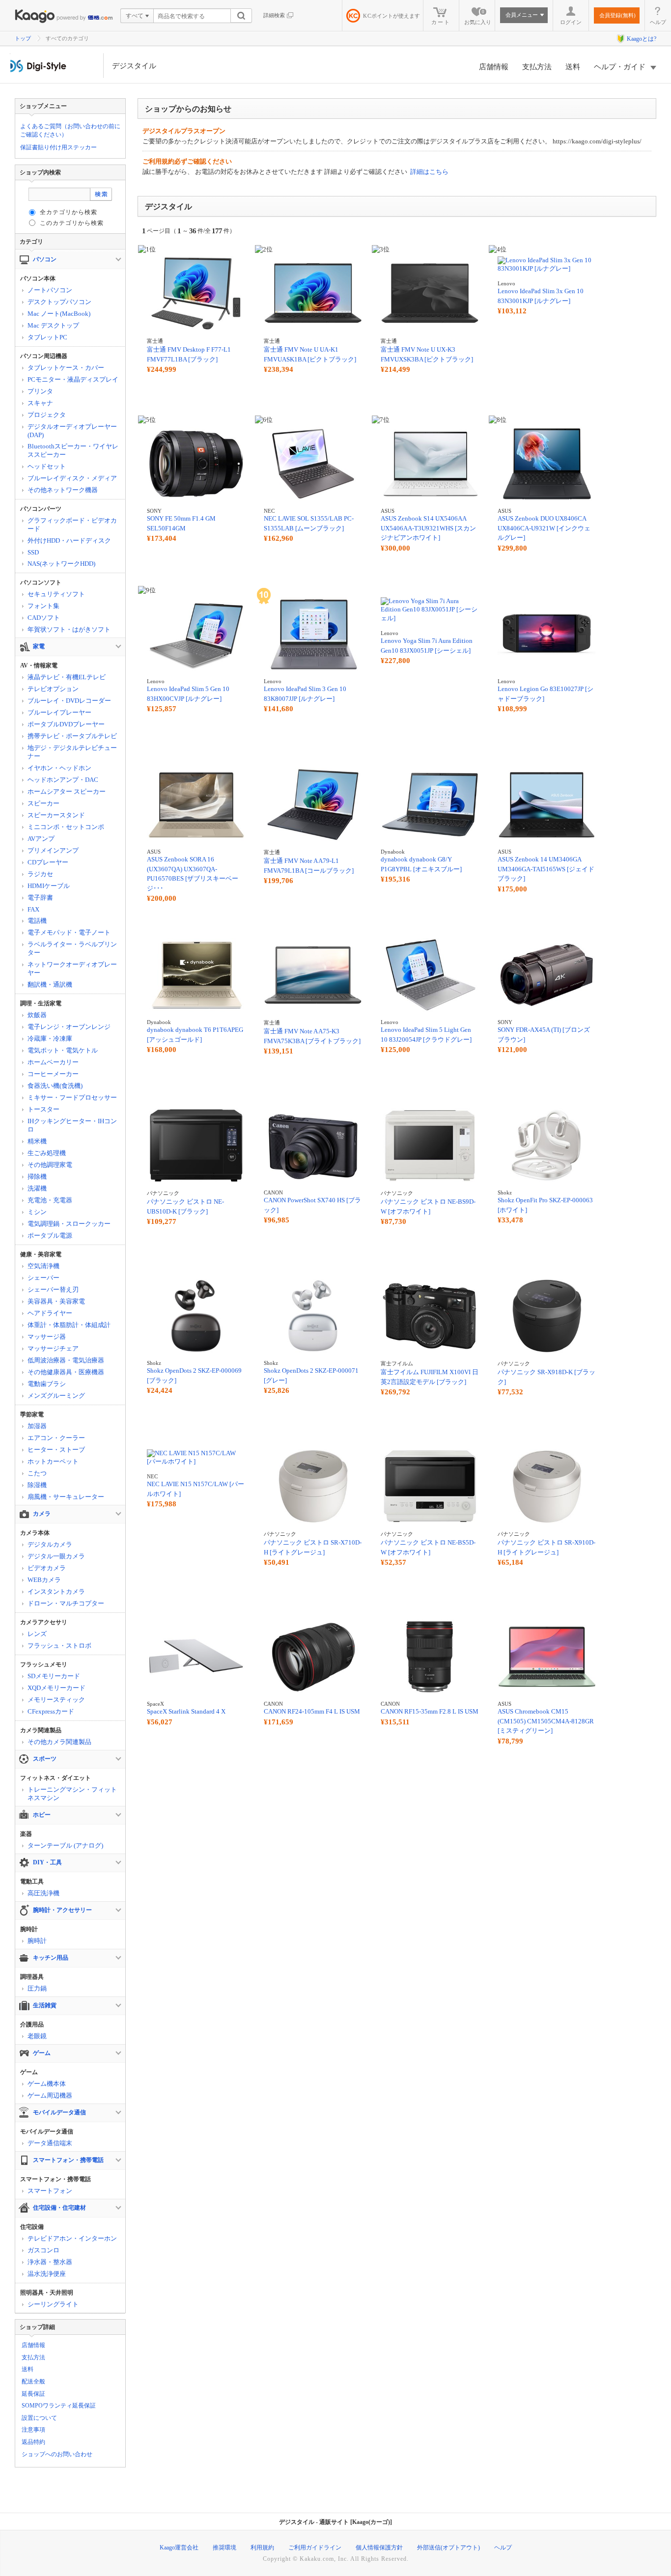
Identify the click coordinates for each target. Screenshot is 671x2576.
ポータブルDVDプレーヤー (66, 724)
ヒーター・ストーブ (56, 1450)
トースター (43, 1109)
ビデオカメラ (47, 1568)
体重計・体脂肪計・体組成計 (69, 1325)
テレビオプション (53, 689)
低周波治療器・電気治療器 (66, 1360)
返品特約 (33, 2442)
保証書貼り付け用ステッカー (58, 147)
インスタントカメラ (56, 1592)
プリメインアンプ (53, 850)
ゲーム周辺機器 (50, 2095)
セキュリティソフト (56, 594)
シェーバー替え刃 (53, 1289)
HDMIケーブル (49, 886)
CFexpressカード (51, 1711)
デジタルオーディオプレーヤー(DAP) (72, 431)
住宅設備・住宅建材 (59, 2208)
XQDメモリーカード (56, 1688)
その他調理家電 (50, 1165)
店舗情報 (494, 67)
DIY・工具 (47, 1862)
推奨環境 (224, 2548)
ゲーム (42, 2053)
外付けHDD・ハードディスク (69, 540)
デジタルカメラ (50, 1544)
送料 (573, 67)
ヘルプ (658, 22)
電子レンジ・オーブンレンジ (69, 1027)
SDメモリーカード (54, 1676)
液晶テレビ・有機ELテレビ (67, 677)
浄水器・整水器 (50, 2262)
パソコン (45, 259)
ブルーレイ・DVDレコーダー (69, 701)
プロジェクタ (47, 415)
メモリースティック (56, 1700)
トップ (23, 38)
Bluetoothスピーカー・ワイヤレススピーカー (73, 450)
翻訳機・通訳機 (50, 984)
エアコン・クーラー (56, 1438)
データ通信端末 (50, 2143)
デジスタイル (134, 66)
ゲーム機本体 (47, 2084)
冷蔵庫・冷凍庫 (50, 1039)
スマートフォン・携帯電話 (68, 2160)
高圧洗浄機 (43, 1893)
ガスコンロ (43, 2250)
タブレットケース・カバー (66, 368)
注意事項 (33, 2430)
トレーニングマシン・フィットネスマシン (72, 1794)
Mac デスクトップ (53, 325)
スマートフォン (50, 2191)
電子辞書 (40, 898)
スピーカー (43, 803)
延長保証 (33, 2394)
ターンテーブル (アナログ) (65, 1845)
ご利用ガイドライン (315, 2548)
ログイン (571, 22)
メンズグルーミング (56, 1396)
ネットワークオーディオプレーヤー (72, 969)
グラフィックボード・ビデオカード (72, 525)
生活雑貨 (45, 2005)
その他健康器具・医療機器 (66, 1372)
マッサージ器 (47, 1337)
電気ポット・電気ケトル (63, 1050)
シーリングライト (53, 2304)
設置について (39, 2418)
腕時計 (37, 1941)
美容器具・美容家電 (56, 1301)
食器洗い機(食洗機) (55, 1086)
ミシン (37, 1212)
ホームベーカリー (53, 1062)
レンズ (37, 1634)
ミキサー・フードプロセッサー (72, 1097)
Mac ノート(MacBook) (59, 314)
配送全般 (33, 2382)
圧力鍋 (37, 1988)
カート (441, 22)
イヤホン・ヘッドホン (59, 768)
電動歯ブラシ (47, 1384)
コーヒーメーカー (53, 1074)
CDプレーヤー (48, 862)
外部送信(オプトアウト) (448, 2548)
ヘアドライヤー (50, 1313)
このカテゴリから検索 (72, 223)
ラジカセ (40, 874)
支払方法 (537, 67)
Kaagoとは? (642, 39)
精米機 (37, 1141)
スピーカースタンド (56, 815)
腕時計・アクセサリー (62, 1910)
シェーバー (43, 1278)
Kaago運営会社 (179, 2548)
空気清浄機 (43, 1266)
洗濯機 (37, 1188)
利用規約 (262, 2548)
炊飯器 (37, 1015)
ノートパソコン (50, 290)
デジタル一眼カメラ (56, 1556)
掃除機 (37, 1177)
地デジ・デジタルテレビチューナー (72, 752)
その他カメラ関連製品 (59, 1742)
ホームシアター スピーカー (67, 791)
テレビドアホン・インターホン (72, 2238)
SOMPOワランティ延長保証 (59, 2406)
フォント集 (43, 606)
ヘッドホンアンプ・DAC (63, 780)
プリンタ (40, 391)
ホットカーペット (53, 1461)
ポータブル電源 (50, 1235)
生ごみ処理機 (47, 1153)
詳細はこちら (429, 172)
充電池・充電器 (50, 1200)
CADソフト (44, 618)
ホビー (42, 1815)
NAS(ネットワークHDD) (61, 564)
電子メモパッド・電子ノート (69, 932)
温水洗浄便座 (47, 2274)
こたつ (37, 1473)
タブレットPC (47, 337)
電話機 (37, 921)
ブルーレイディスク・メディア (72, 478)
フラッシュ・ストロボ (59, 1646)
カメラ (42, 1514)
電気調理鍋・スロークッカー (69, 1224)
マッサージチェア (53, 1348)
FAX (33, 909)
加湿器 (37, 1426)
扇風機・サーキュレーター (66, 1497)
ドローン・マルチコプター (66, 1603)
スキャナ (40, 403)
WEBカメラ (44, 1580)
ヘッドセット (47, 466)
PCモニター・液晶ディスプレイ (73, 379)
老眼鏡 (37, 2036)
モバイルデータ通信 (59, 2112)
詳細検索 (274, 15)
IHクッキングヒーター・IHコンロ (72, 1125)
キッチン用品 (51, 1958)
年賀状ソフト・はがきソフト (69, 629)
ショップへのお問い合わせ (57, 2454)
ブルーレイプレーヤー (59, 712)
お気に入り (478, 17)
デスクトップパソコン (59, 302)
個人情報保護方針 (379, 2548)
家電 (39, 646)
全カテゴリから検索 (69, 212)
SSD (33, 552)
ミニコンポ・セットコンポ (66, 827)
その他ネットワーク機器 (63, 490)
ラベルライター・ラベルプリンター (72, 948)
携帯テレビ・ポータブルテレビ (72, 736)
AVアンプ (41, 839)
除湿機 (37, 1485)
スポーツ (45, 1759)
